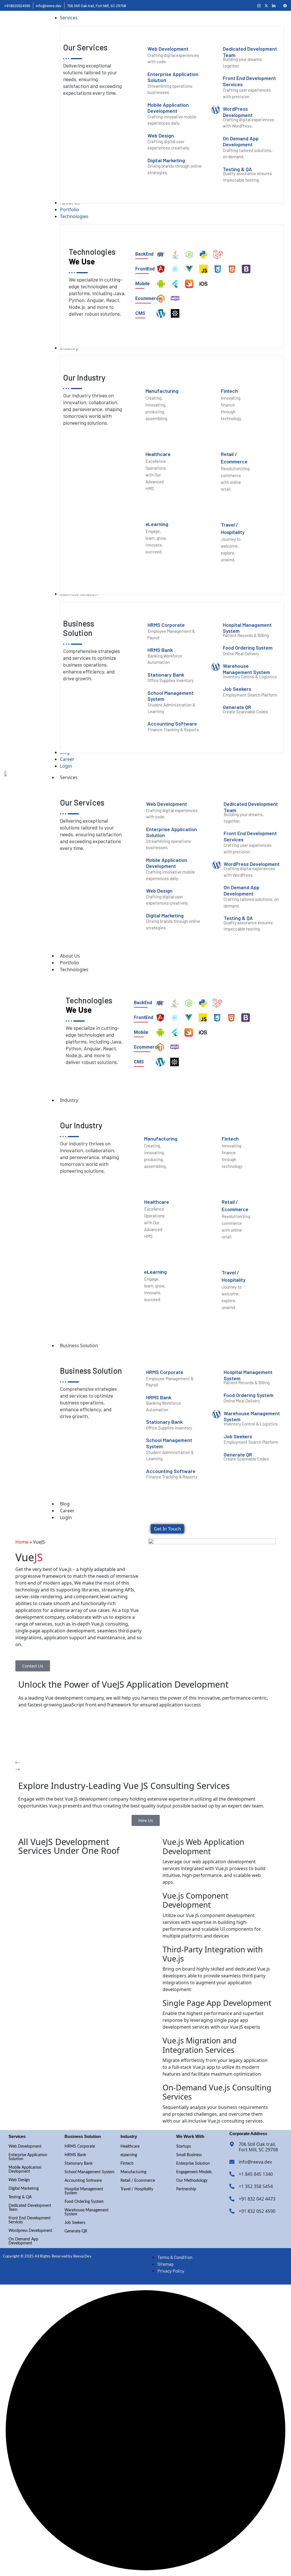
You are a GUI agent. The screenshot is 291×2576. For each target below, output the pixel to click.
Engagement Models (194, 2172)
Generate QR (76, 2231)
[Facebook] (285, 5)
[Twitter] (266, 5)
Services (69, 777)
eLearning (129, 2155)
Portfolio (69, 963)
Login (66, 1517)
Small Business (189, 2155)
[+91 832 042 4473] (232, 2199)
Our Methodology (192, 2181)
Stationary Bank (79, 2164)
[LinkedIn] (274, 5)
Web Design (19, 2180)
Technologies (74, 969)
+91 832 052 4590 (257, 2211)
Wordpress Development (30, 2231)
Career (67, 1511)
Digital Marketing (24, 2189)
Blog (65, 1504)
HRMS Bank (75, 2155)
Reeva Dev (82, 2256)
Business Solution (79, 1345)
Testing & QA (20, 2197)
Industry (69, 1100)
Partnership (186, 2189)
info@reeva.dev (255, 2162)
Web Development (25, 2146)
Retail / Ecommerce (138, 2181)
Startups (184, 2146)
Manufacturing (133, 2172)
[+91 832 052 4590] (232, 2211)
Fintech (127, 2164)
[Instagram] (259, 5)
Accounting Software (83, 2181)
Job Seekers (75, 2223)
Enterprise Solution (193, 2164)
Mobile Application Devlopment (25, 2170)
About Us (70, 956)
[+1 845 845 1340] (232, 2174)
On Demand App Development (23, 2241)
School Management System (90, 2172)
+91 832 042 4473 (257, 2199)
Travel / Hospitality (137, 2189)
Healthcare (130, 2146)
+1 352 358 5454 (256, 2186)
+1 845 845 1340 (256, 2174)
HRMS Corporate (80, 2146)
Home (22, 1542)
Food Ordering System (84, 2202)
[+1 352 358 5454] (232, 2186)
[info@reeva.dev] (232, 2162)
